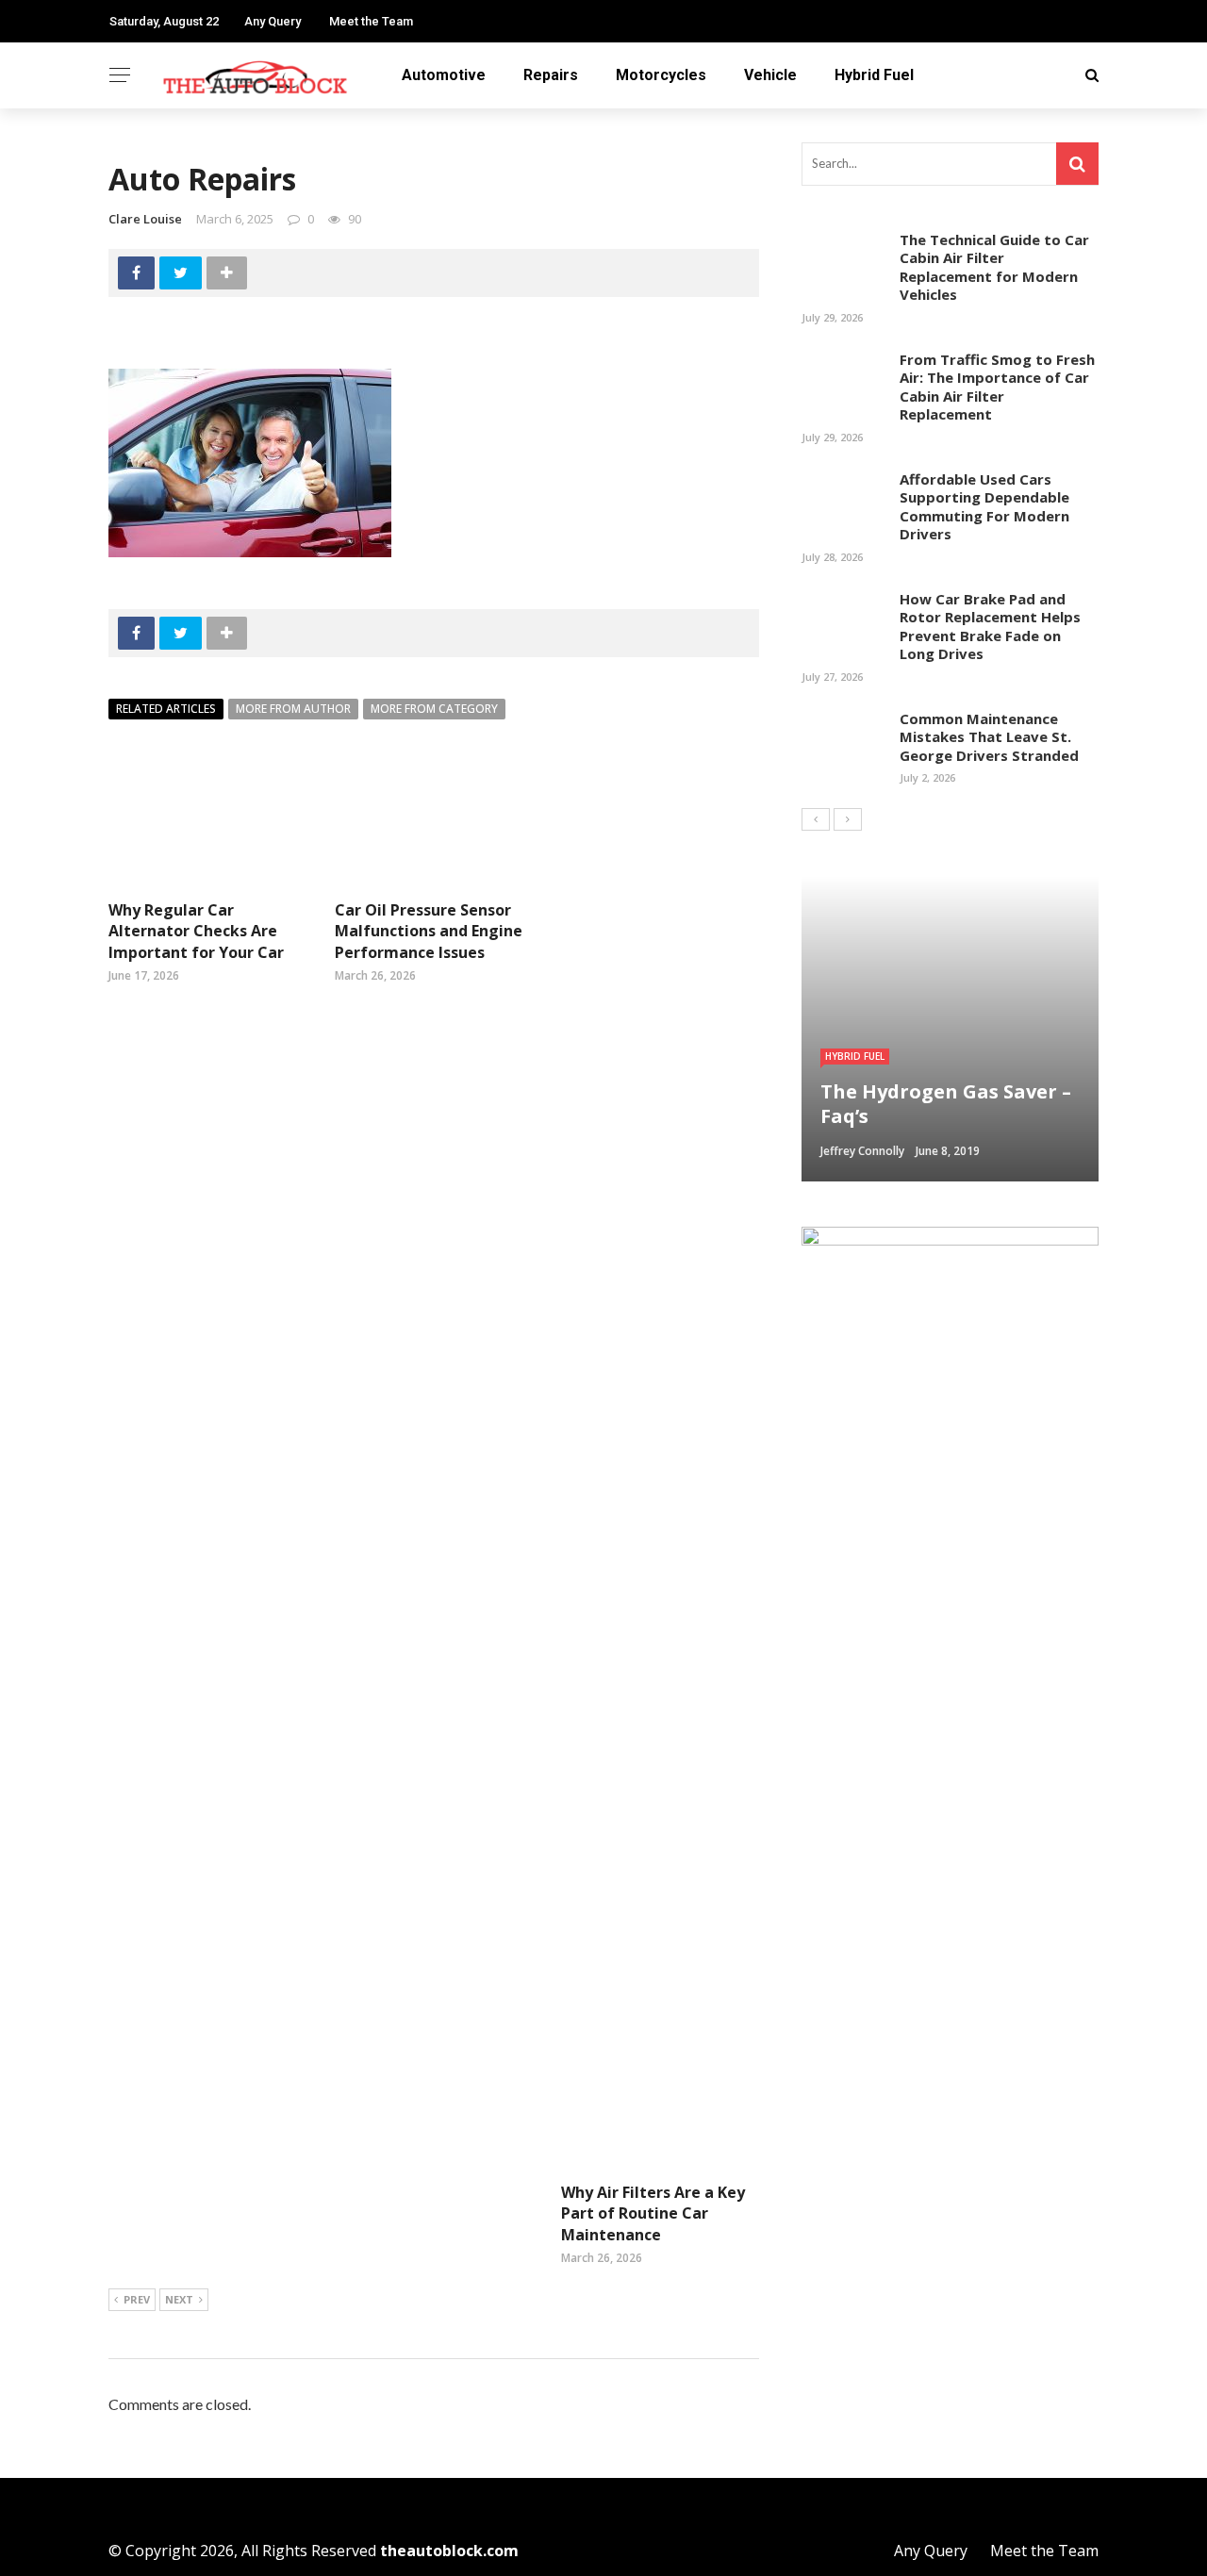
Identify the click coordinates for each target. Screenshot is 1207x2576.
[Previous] (816, 819)
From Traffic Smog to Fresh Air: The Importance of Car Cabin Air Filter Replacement (997, 387)
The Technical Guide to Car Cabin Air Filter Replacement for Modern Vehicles (994, 267)
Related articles (166, 709)
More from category (434, 709)
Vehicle (770, 75)
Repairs (551, 75)
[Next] (848, 819)
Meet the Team (371, 21)
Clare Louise (145, 219)
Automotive (444, 75)
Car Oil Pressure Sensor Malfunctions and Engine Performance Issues (429, 931)
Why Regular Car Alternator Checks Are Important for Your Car (196, 931)
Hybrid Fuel (874, 75)
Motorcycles (661, 75)
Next (179, 2299)
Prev (137, 2299)
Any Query (273, 21)
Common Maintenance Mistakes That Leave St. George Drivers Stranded (989, 737)
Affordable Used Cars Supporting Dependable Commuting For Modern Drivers (984, 507)
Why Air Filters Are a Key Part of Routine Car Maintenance (653, 2213)
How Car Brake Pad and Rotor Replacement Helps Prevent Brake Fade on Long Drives (990, 627)
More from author (293, 709)
